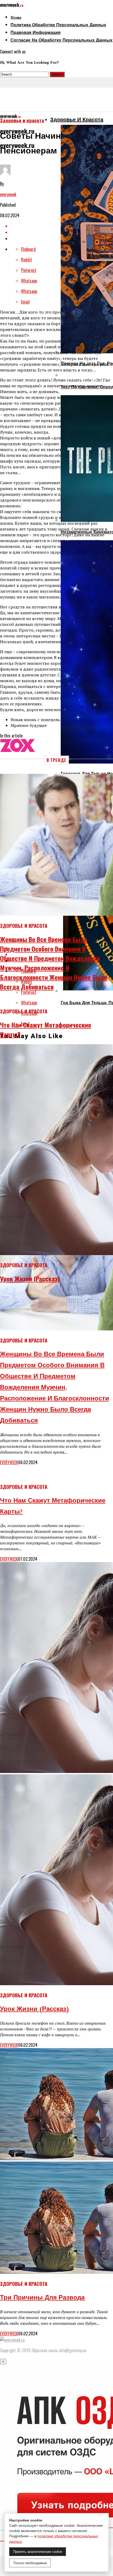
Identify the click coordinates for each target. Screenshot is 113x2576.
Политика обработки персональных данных (58, 25)
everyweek (8, 194)
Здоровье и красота (77, 120)
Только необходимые (30, 2563)
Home (16, 18)
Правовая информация (35, 33)
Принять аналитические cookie (38, 2552)
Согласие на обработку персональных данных (61, 41)
